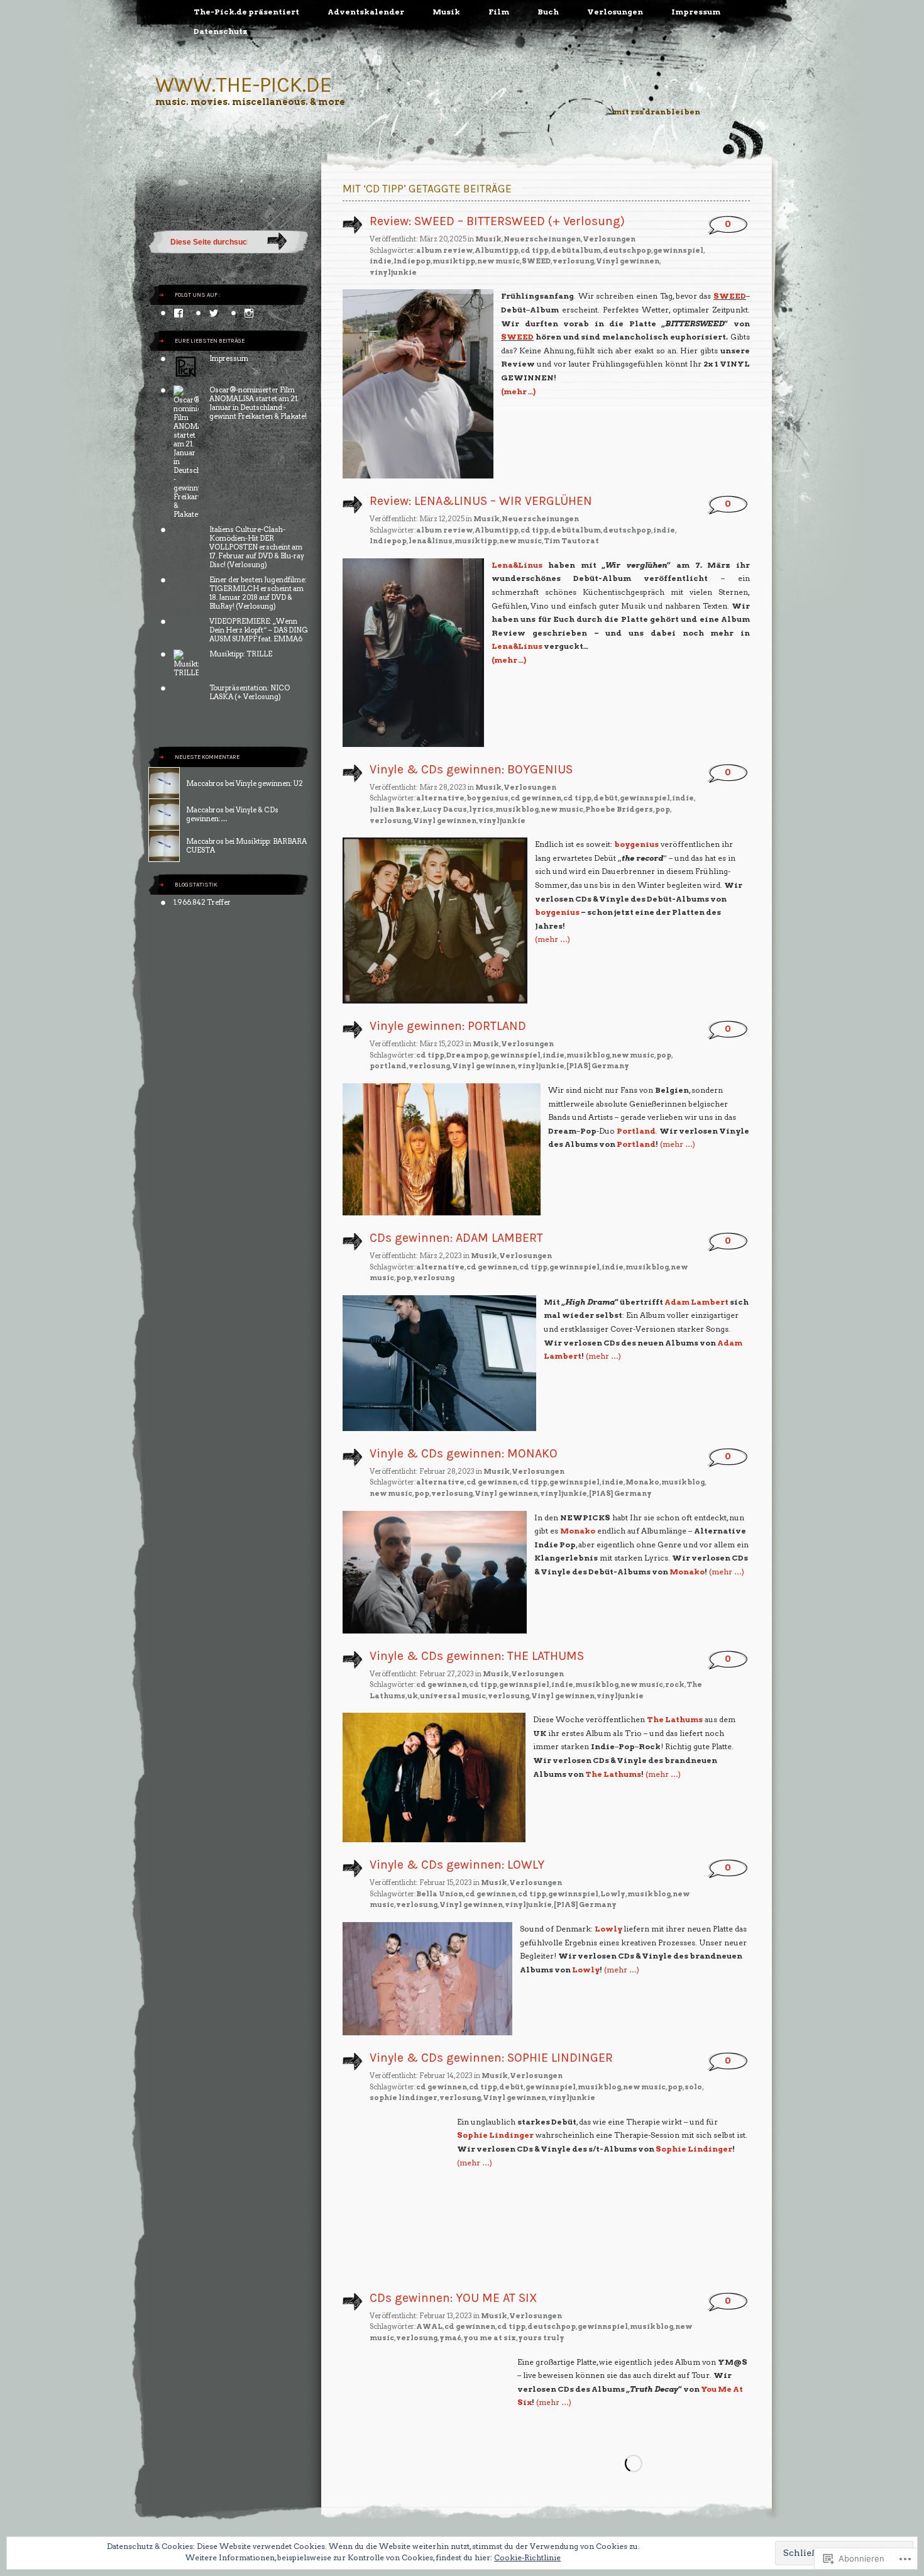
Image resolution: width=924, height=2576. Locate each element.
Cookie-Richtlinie (527, 2557)
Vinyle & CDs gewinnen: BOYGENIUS (471, 769)
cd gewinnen (536, 798)
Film (499, 12)
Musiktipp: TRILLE (241, 654)
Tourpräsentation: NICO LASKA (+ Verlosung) (250, 692)
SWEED (536, 261)
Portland (636, 1131)
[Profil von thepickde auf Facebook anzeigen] (179, 313)
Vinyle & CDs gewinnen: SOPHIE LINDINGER (491, 2058)
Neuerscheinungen (542, 239)
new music (498, 261)
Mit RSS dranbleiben (657, 112)
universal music (453, 1696)
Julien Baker (395, 809)
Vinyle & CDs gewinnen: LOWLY (457, 1865)
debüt (606, 798)
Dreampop (467, 1055)
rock (675, 1684)
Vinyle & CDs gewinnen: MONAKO (464, 1453)
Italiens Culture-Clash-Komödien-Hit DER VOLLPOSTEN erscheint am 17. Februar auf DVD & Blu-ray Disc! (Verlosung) (257, 547)
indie (381, 261)
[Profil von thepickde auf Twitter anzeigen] (214, 313)
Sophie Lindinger (495, 2135)
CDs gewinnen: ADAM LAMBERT (456, 1238)
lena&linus (431, 541)
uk (413, 1696)
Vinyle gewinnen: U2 (269, 783)
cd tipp (535, 250)
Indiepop (412, 261)
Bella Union (440, 1894)
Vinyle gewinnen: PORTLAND (448, 1026)
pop (663, 809)
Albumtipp (497, 250)
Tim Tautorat (571, 541)
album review (444, 250)
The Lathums (675, 1719)
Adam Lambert (696, 1302)
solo (693, 2087)
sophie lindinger (404, 2098)
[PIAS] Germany (598, 1066)
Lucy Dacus (445, 809)
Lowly (613, 1894)
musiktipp (454, 261)
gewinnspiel (678, 250)
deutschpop (627, 250)
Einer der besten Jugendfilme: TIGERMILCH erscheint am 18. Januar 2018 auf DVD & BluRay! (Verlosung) (258, 593)
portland (388, 1066)
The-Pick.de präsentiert (246, 12)
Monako (642, 1482)
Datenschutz (221, 31)
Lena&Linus (517, 565)
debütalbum (576, 250)
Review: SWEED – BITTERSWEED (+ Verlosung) (497, 221)
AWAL (429, 2326)
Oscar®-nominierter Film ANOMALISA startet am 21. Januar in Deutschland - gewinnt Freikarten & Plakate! (258, 403)
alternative (440, 798)
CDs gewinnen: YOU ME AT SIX (454, 2298)
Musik (446, 12)
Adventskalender (366, 12)
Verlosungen (615, 12)
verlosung (573, 261)
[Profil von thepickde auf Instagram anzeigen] (249, 313)
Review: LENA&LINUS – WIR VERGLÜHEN (481, 501)
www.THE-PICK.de (244, 85)
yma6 (450, 2338)
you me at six (490, 2338)
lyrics (481, 809)
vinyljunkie (393, 272)
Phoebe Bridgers (619, 809)
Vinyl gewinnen (628, 261)
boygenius (487, 798)
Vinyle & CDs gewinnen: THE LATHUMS (477, 1656)
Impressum (696, 12)
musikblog (517, 809)
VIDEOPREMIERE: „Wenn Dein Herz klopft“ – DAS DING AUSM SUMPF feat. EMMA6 (259, 630)
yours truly (541, 2338)
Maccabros (205, 783)
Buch (548, 12)
